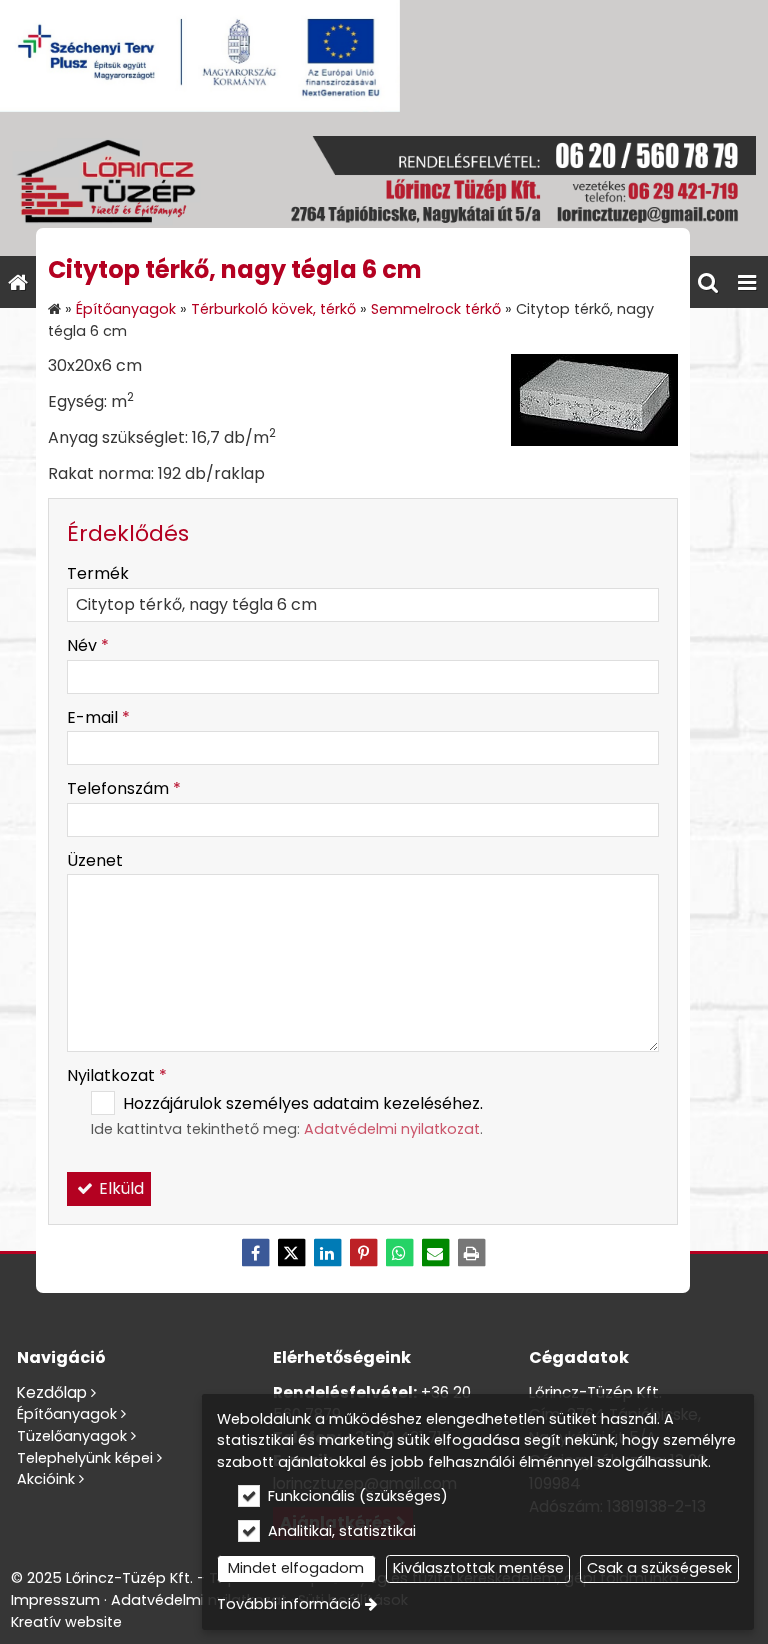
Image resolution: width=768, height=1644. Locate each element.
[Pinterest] (363, 1253)
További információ (289, 1604)
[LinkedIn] (327, 1253)
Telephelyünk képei (85, 1458)
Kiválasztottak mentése (478, 1568)
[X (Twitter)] (291, 1253)
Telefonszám (124, 788)
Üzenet (95, 860)
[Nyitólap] (384, 184)
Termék (98, 573)
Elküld (119, 1188)
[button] (747, 282)
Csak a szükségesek (659, 1568)
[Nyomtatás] (471, 1253)
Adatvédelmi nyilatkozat (392, 1129)
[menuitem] (18, 282)
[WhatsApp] (399, 1253)
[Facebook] (255, 1253)
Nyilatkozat (117, 1075)
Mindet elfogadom (296, 1568)
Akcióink (46, 1479)
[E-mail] (435, 1253)
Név (88, 645)
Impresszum (55, 1600)
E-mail (98, 717)
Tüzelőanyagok (72, 1436)
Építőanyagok (67, 1414)
